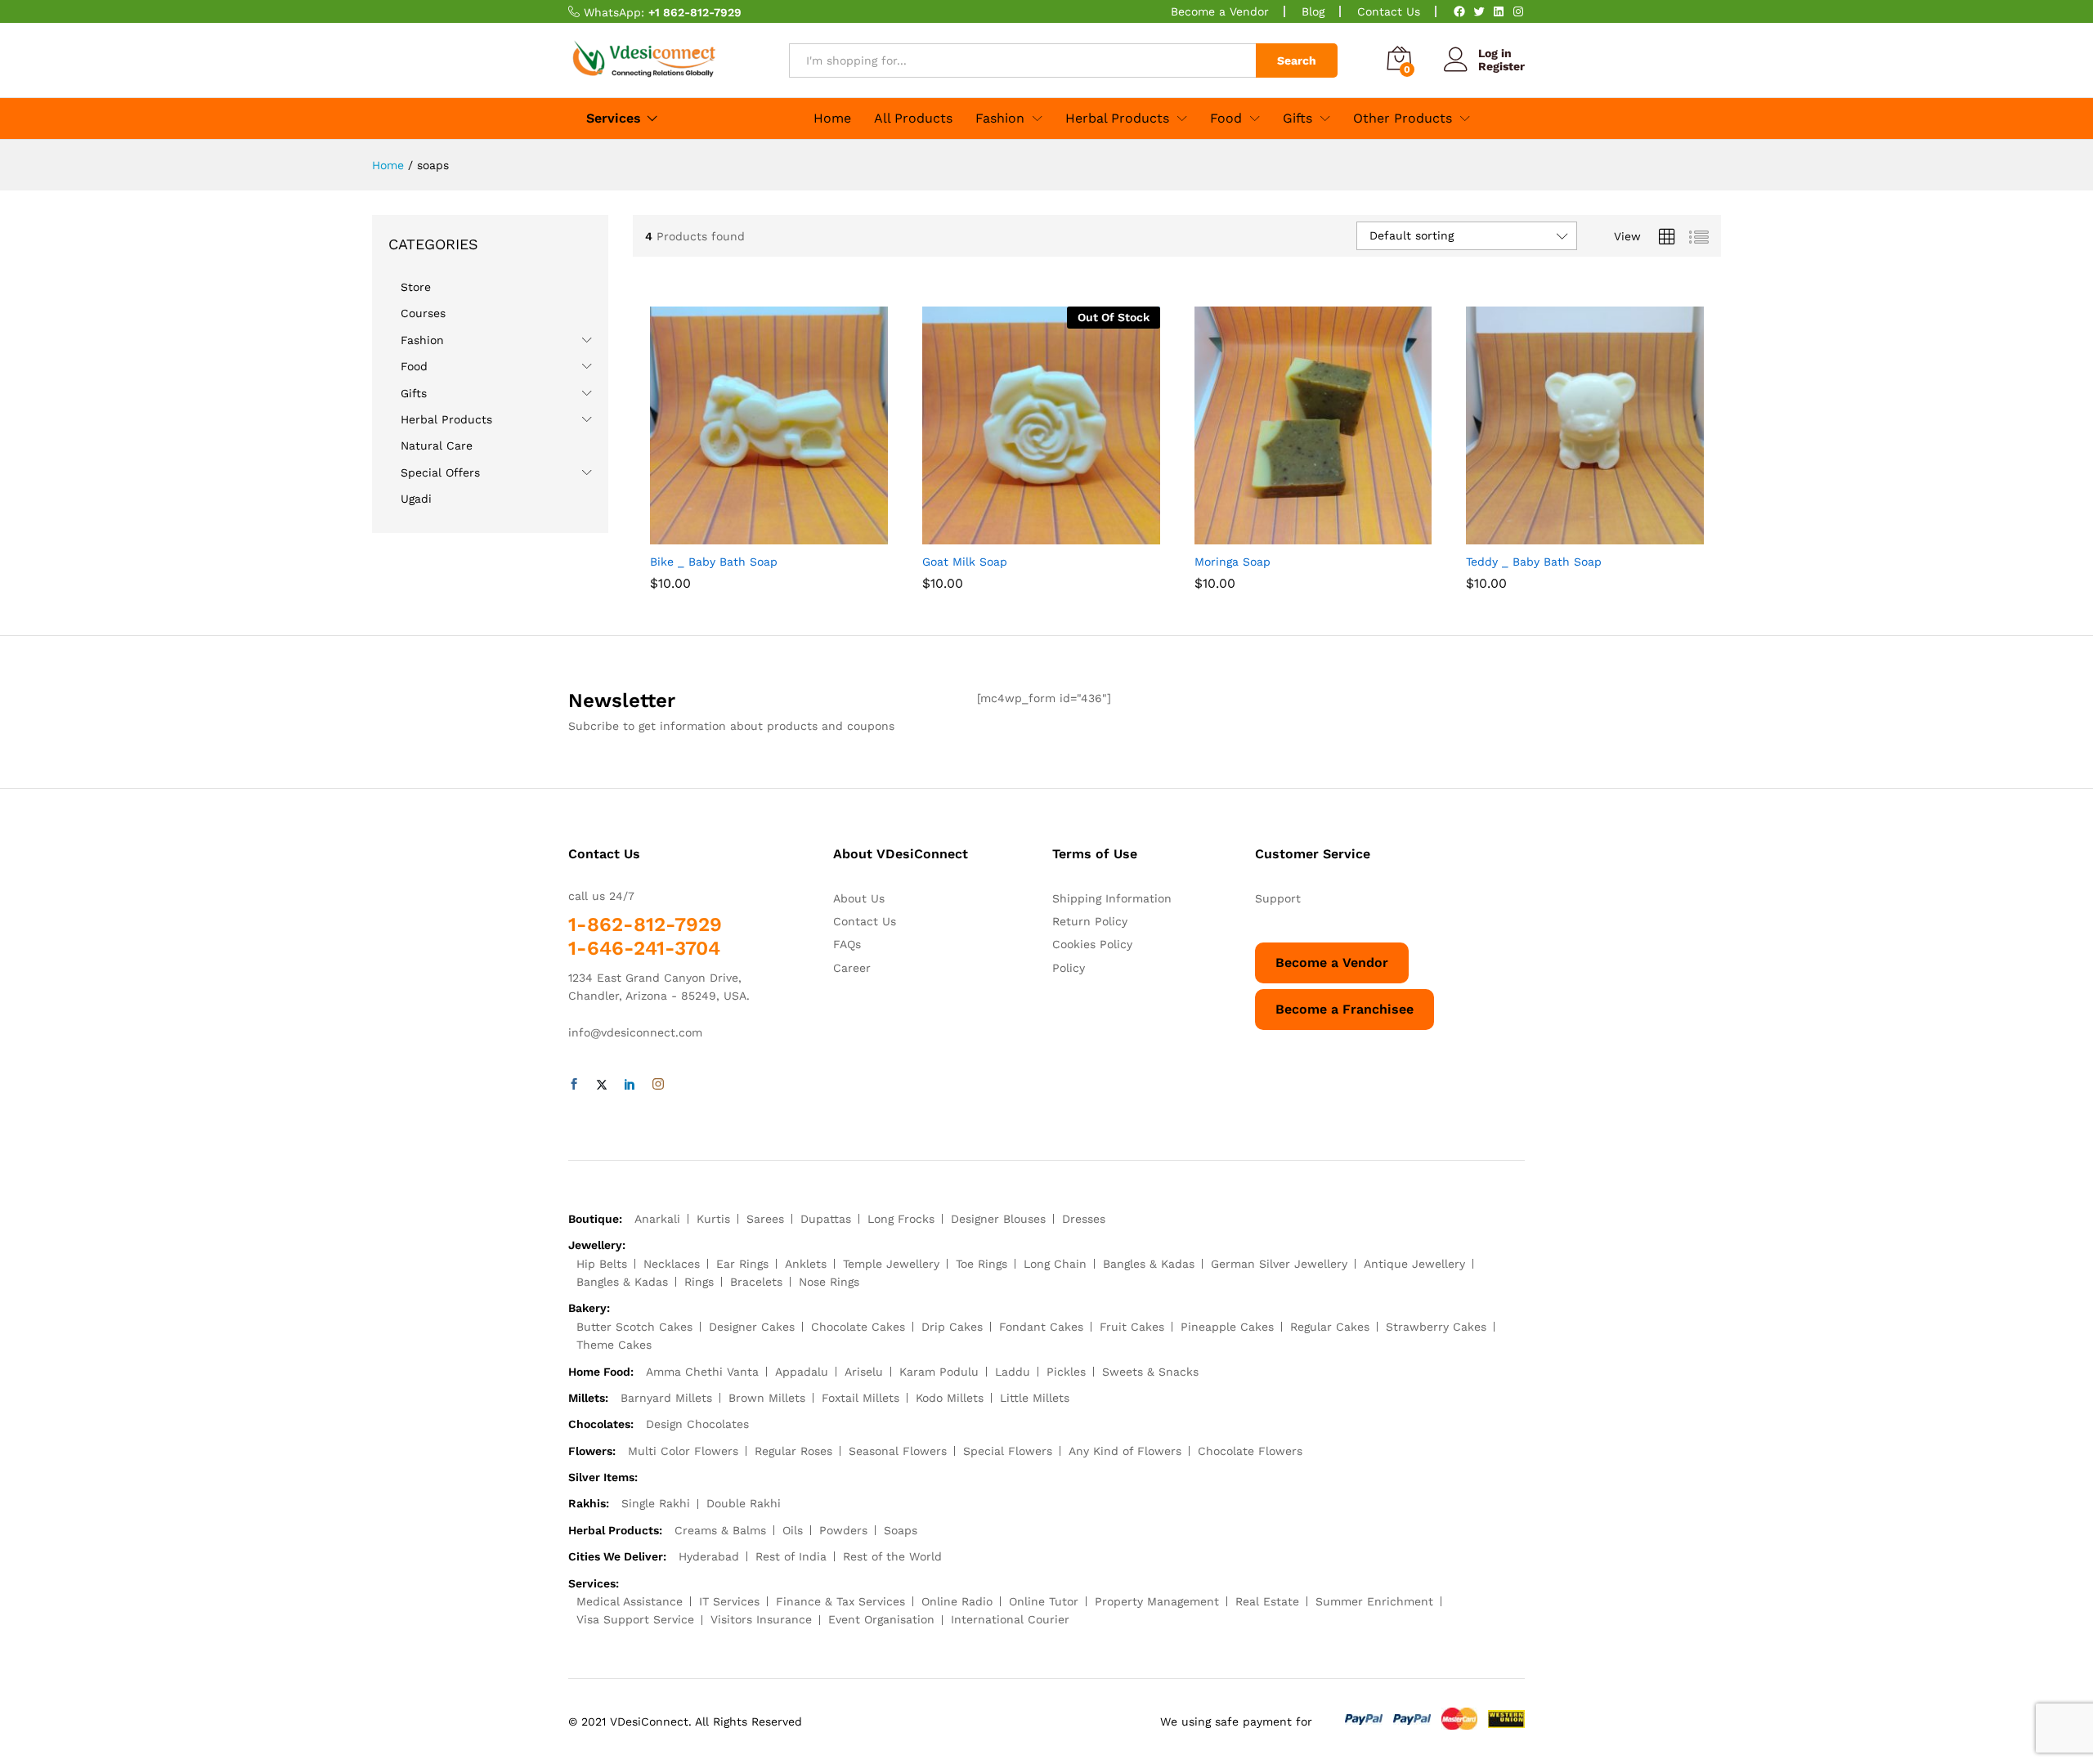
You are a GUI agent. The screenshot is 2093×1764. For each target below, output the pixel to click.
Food (414, 366)
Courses (423, 313)
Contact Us (1389, 11)
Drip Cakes (952, 1327)
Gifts (414, 393)
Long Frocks (901, 1219)
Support (1278, 898)
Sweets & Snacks (1150, 1372)
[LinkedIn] (1499, 11)
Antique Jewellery (1414, 1264)
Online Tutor (1044, 1601)
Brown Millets (767, 1398)
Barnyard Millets (666, 1398)
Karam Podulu (939, 1372)
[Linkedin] (630, 1085)
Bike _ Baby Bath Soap (714, 562)
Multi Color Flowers (683, 1451)
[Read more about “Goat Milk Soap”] (1022, 535)
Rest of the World (892, 1556)
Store (416, 287)
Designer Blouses (998, 1219)
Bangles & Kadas (1149, 1264)
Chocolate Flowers (1250, 1451)
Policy (1069, 968)
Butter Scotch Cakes (634, 1327)
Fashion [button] (1000, 119)
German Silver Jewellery (1279, 1264)
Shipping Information (1112, 898)
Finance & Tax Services (840, 1601)
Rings (699, 1282)
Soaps (901, 1530)
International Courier (1010, 1619)
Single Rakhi (656, 1503)
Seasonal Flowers (898, 1451)
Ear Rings (742, 1264)
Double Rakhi (744, 1503)
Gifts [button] (1297, 119)
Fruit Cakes (1132, 1327)
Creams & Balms (720, 1530)
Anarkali (657, 1219)
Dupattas (826, 1219)
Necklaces (672, 1264)
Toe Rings (982, 1264)
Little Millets (1035, 1398)
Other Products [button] (1403, 119)
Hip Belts (602, 1264)
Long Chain (1055, 1264)
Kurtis (713, 1219)
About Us (859, 898)
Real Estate (1267, 1601)
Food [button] (1226, 119)
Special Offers (440, 472)
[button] (751, 535)
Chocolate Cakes (858, 1327)
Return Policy (1090, 921)
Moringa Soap (1232, 562)
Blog (1313, 11)
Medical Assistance (630, 1601)
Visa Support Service (635, 1619)
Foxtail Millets (861, 1398)
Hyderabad (709, 1556)
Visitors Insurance (761, 1619)
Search (1297, 60)
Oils (793, 1530)
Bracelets (756, 1282)
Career (852, 968)
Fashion (422, 340)
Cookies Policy (1092, 944)
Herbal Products (446, 419)
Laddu (1013, 1372)
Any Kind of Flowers (1125, 1451)
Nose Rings (829, 1282)
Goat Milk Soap (965, 562)
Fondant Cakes (1041, 1327)
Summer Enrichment (1374, 1601)
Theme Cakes (614, 1345)
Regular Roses (793, 1451)
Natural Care (437, 445)
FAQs (847, 944)
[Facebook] (1459, 11)
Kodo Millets (950, 1398)
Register (1501, 66)
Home (832, 119)
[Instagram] (1518, 11)
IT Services (729, 1601)
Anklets (806, 1264)
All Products (913, 119)
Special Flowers (1008, 1451)
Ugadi (416, 499)
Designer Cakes (752, 1327)
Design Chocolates (697, 1424)
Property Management (1157, 1601)
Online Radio (957, 1601)
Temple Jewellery (891, 1264)
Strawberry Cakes (1436, 1327)
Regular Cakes (1330, 1327)
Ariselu (864, 1372)
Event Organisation (881, 1619)
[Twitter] (1479, 11)
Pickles (1066, 1372)
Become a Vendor (1220, 11)
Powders (843, 1530)
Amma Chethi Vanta (702, 1372)
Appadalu (802, 1372)
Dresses (1084, 1219)
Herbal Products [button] (1117, 119)
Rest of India (791, 1556)
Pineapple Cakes (1227, 1327)
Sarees (765, 1219)
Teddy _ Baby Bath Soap (1534, 562)
